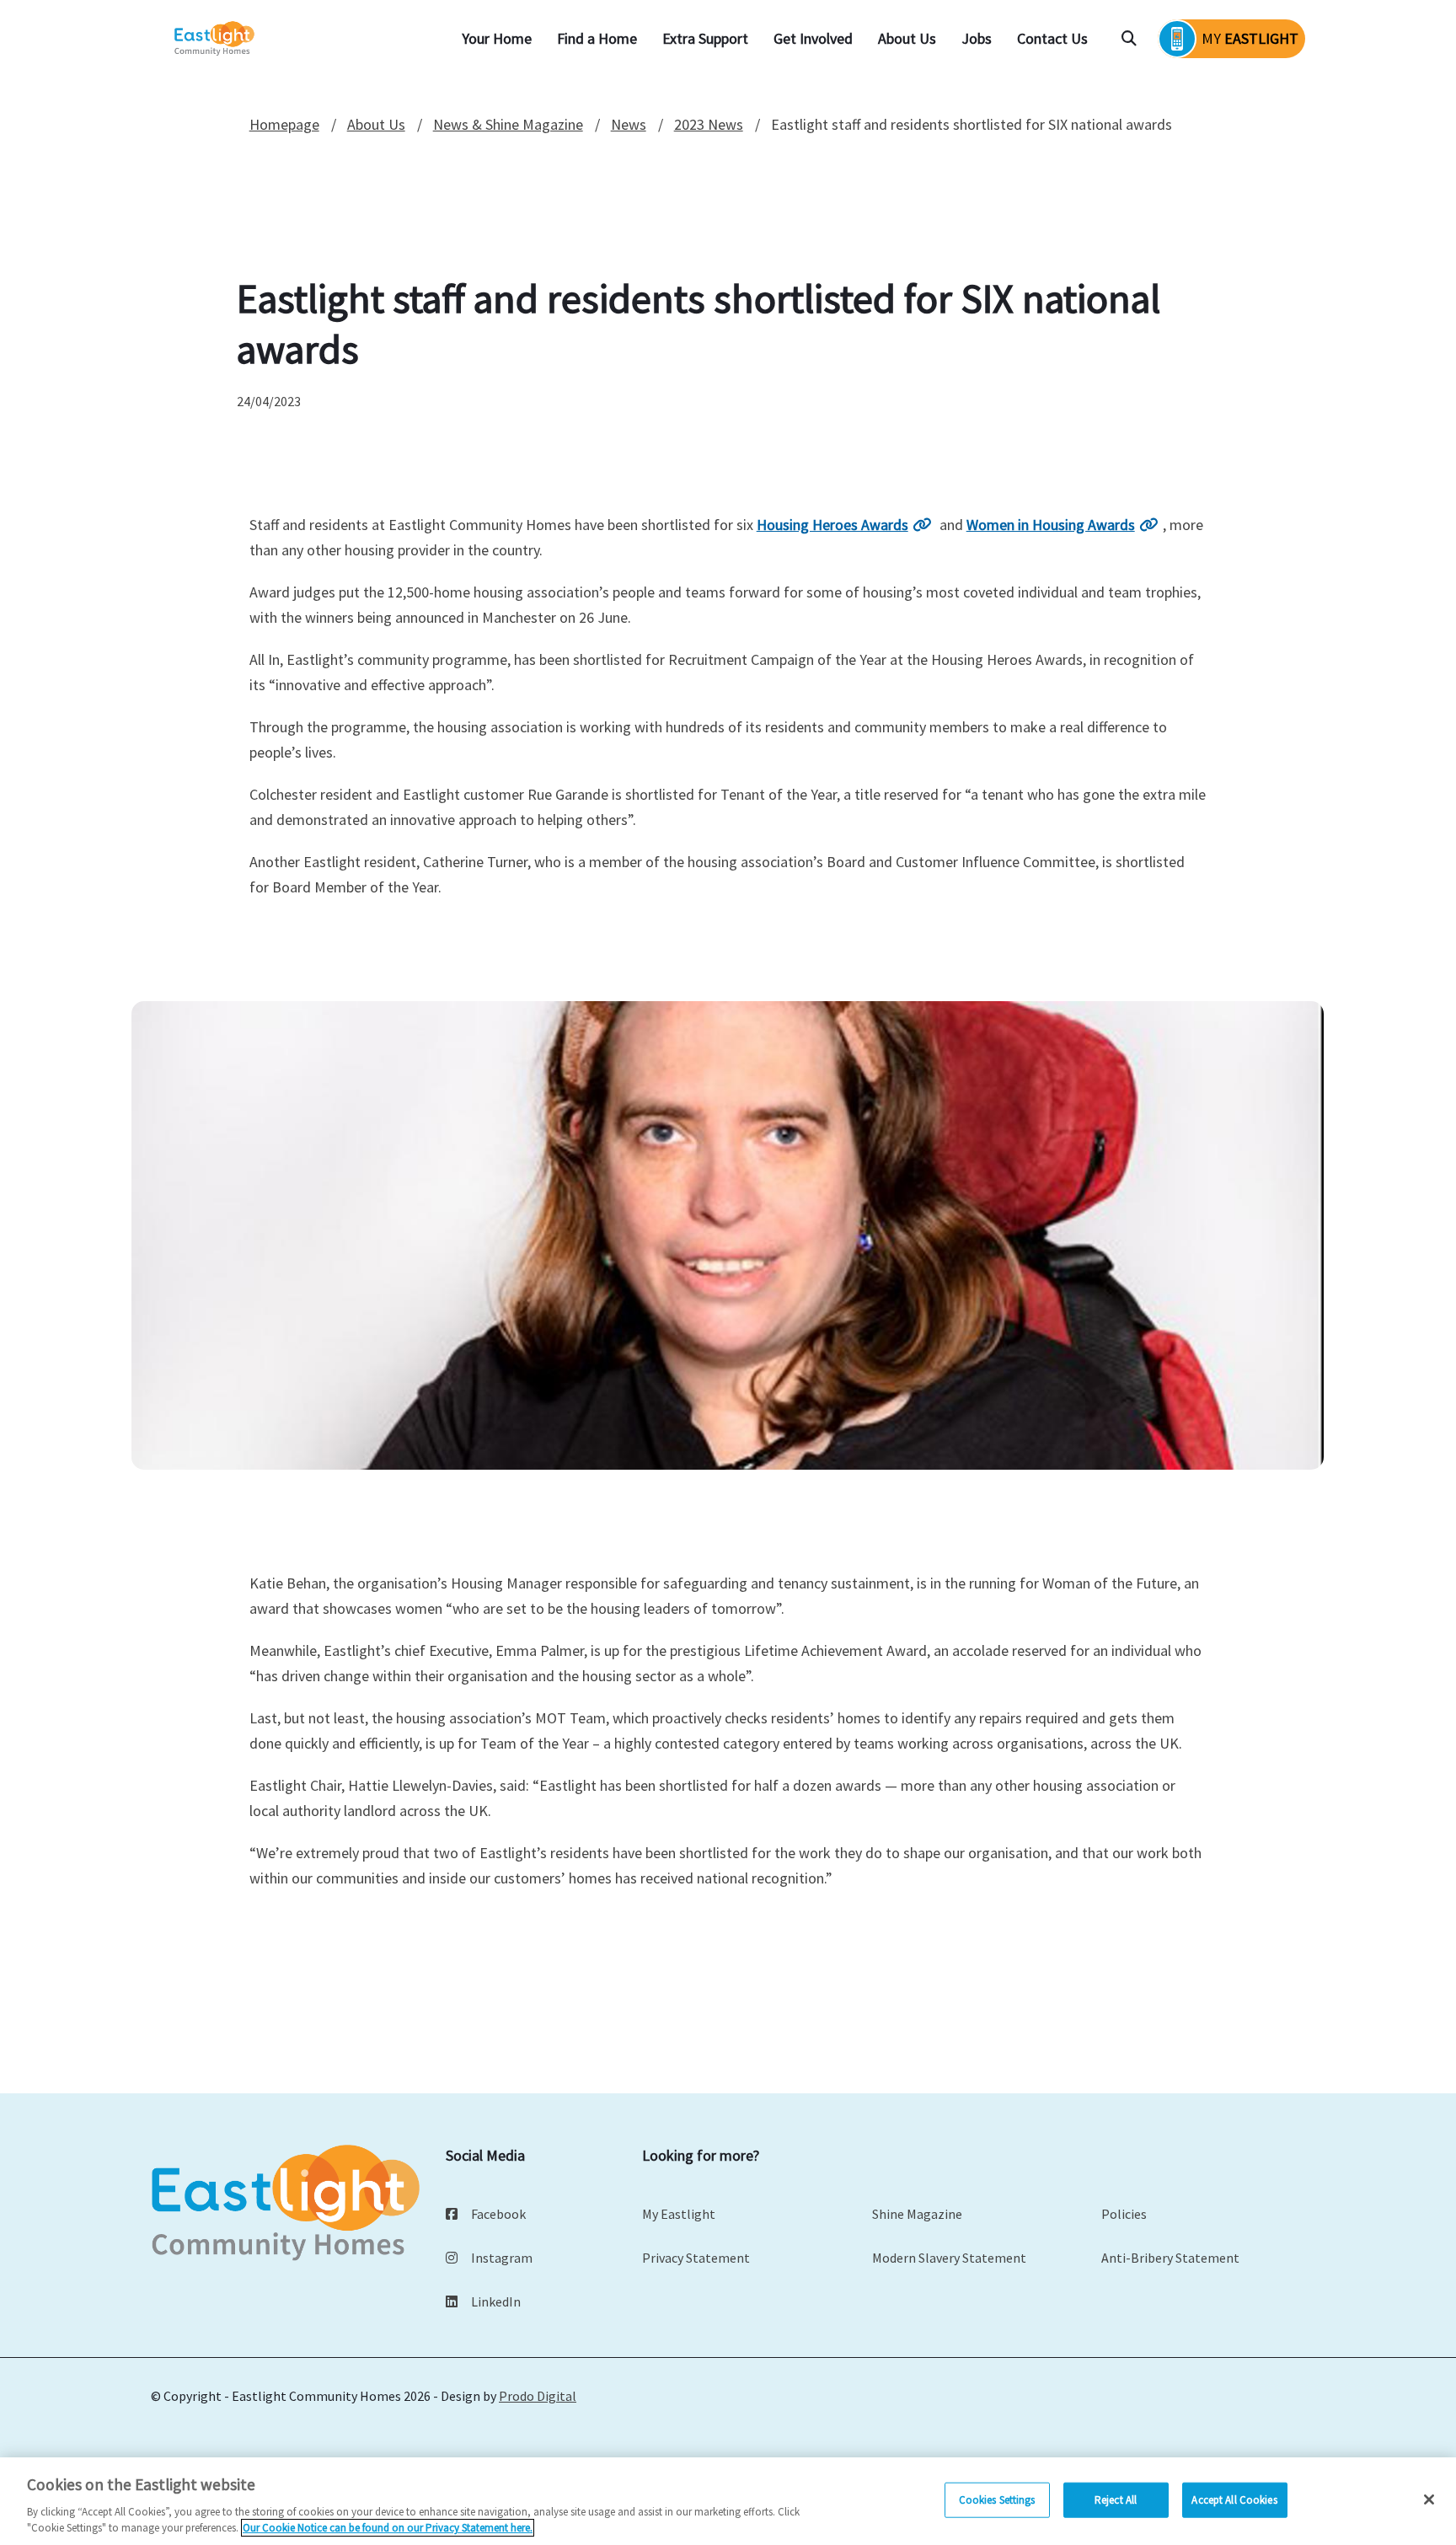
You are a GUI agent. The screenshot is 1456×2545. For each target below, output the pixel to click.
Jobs (977, 38)
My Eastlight (679, 2214)
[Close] (1429, 2499)
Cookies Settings (997, 2500)
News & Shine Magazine (508, 124)
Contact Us (1052, 38)
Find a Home (597, 38)
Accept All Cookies (1234, 2500)
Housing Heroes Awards (832, 525)
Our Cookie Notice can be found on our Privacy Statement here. (388, 2528)
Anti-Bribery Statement (1170, 2258)
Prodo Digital (538, 2396)
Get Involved (813, 38)
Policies (1124, 2214)
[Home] (216, 39)
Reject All (1116, 2500)
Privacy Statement (696, 2258)
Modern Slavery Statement (949, 2258)
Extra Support (705, 38)
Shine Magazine (917, 2214)
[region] (728, 2501)
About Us (907, 38)
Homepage (284, 124)
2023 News (709, 124)
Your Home (497, 38)
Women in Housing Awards (1051, 525)
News (629, 124)
